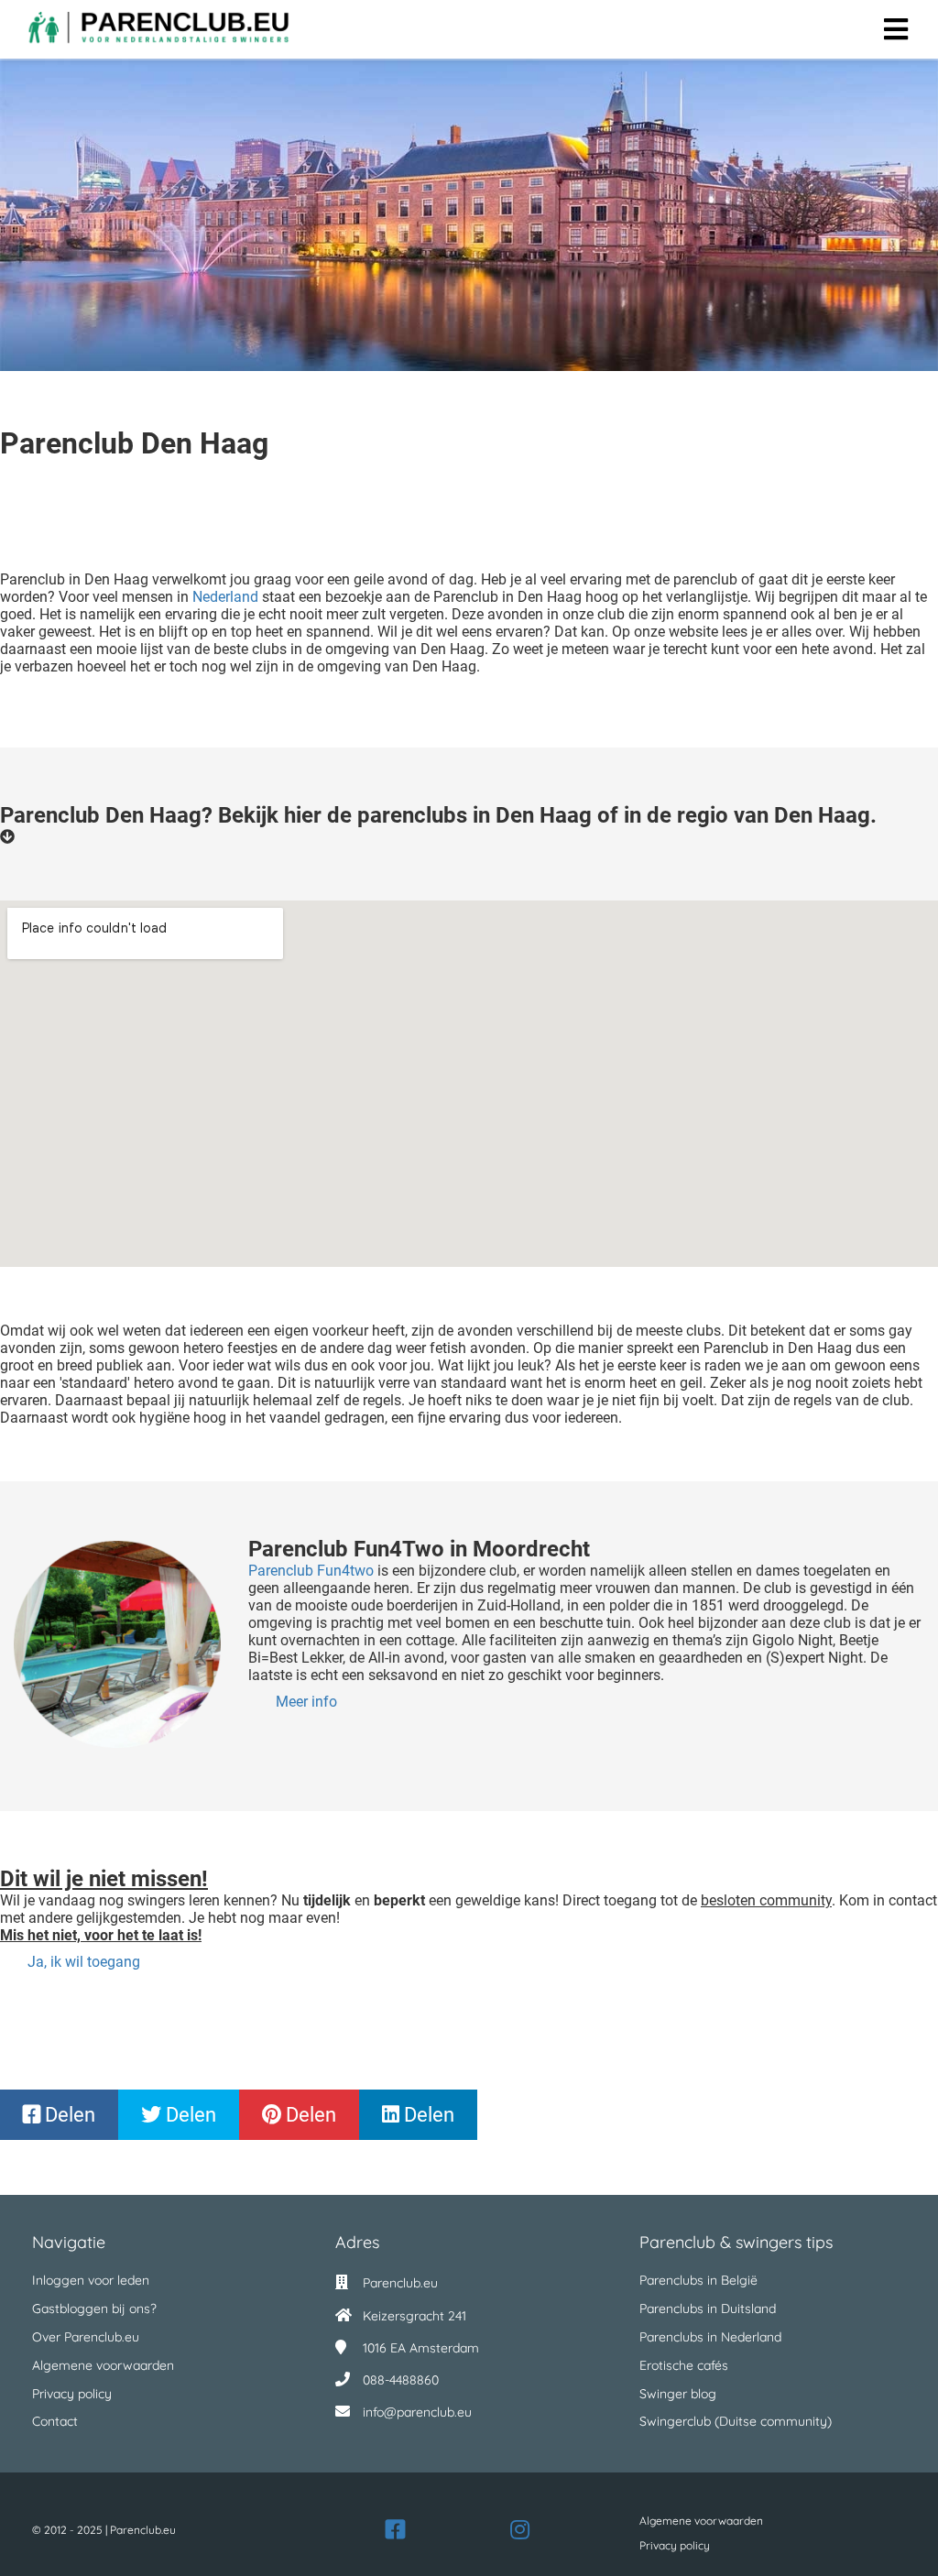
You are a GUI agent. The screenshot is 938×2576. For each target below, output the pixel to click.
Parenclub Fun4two (311, 1571)
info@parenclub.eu (417, 2412)
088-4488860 (401, 2380)
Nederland (225, 597)
